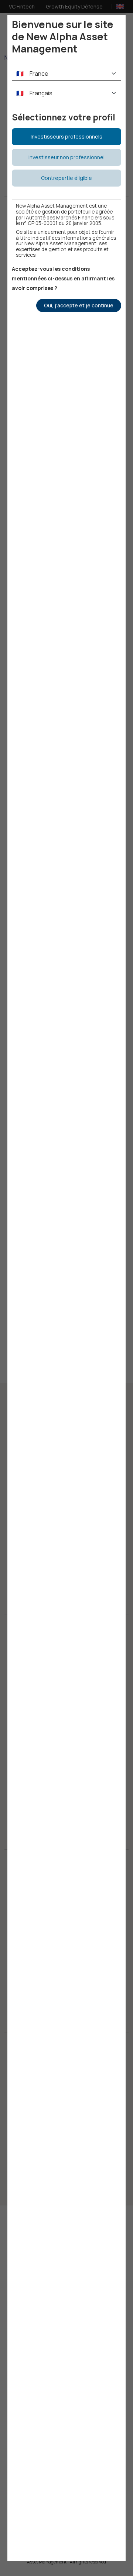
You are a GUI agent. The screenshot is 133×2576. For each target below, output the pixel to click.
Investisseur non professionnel (66, 157)
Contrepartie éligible (66, 178)
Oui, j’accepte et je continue (79, 305)
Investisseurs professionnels (66, 137)
